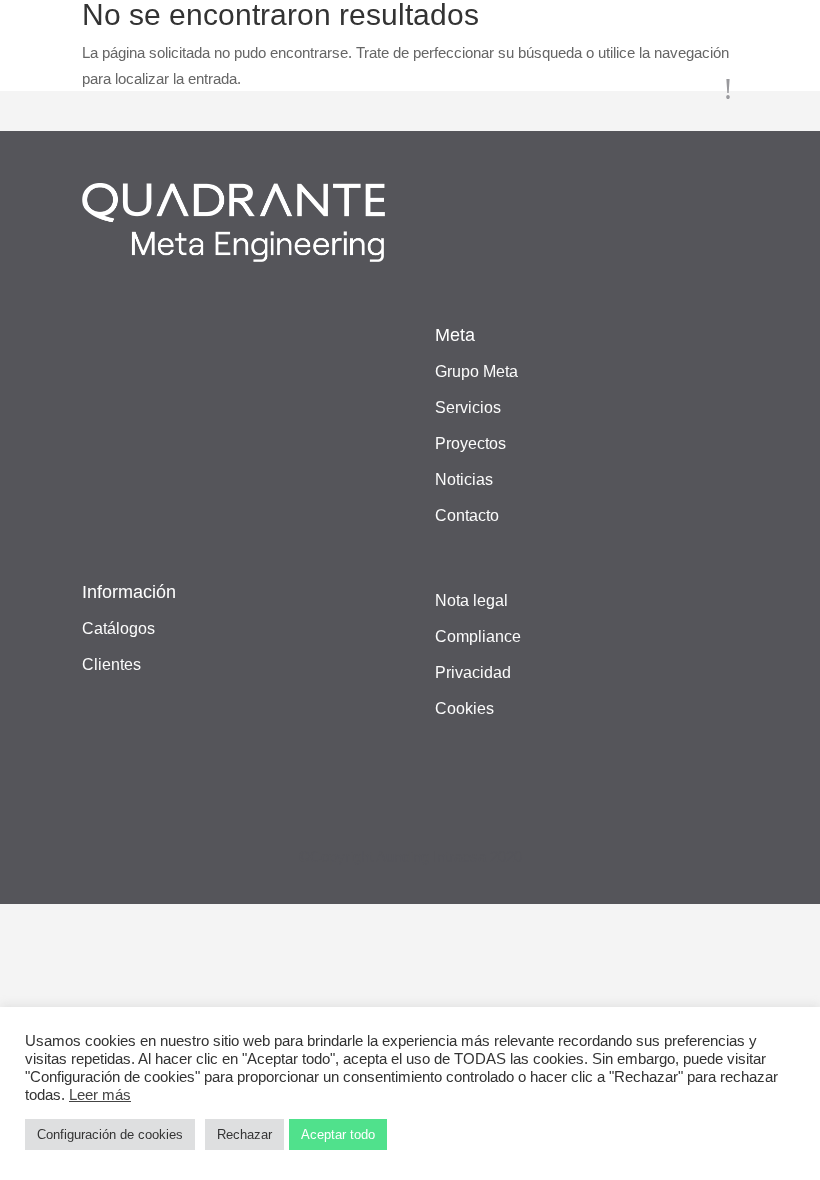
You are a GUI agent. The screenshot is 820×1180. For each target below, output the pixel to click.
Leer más (100, 1095)
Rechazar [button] (244, 1134)
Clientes (111, 664)
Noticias (464, 479)
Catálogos (118, 628)
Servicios (468, 407)
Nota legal (471, 600)
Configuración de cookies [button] (110, 1134)
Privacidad (473, 672)
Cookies (464, 708)
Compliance (478, 636)
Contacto (467, 515)
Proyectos (470, 443)
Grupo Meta (476, 371)
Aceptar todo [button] (338, 1134)
